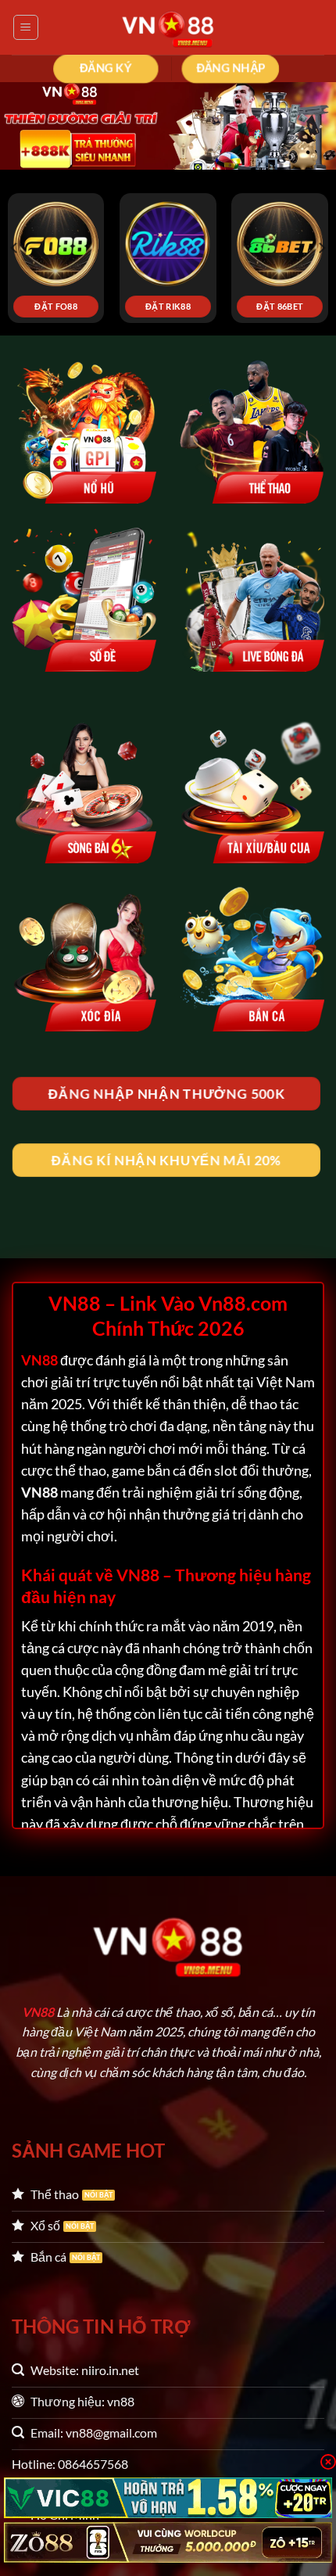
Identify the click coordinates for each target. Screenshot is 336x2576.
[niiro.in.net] (168, 27)
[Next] (321, 248)
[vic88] (168, 2498)
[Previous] (15, 248)
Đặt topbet (71, 306)
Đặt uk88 (183, 306)
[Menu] (26, 27)
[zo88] (168, 2542)
